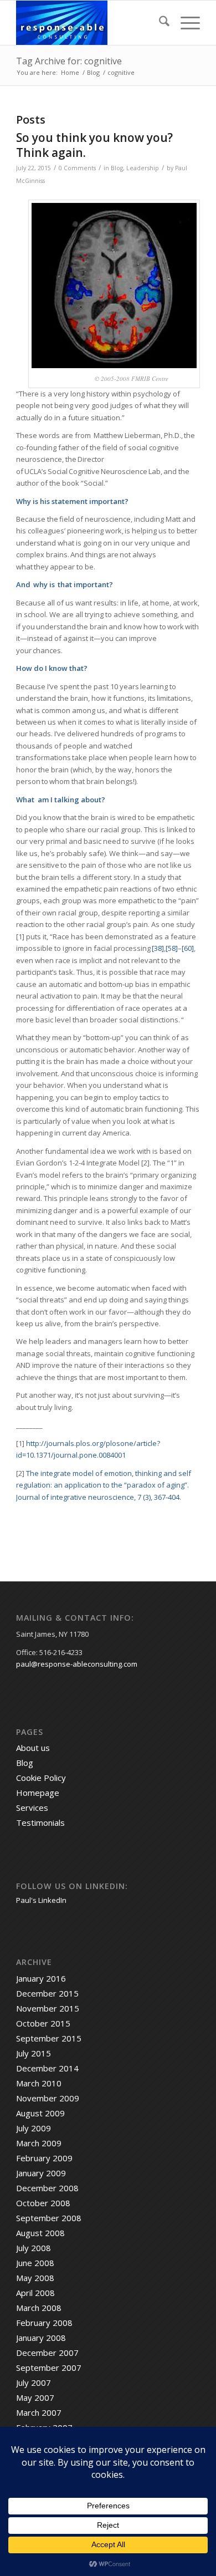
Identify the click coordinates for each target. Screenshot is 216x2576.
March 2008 (39, 2308)
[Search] (159, 23)
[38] (158, 948)
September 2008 (49, 2218)
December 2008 (47, 2188)
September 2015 (49, 2038)
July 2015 (34, 2053)
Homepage (38, 1793)
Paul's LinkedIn (41, 1900)
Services (32, 1808)
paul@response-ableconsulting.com (77, 1664)
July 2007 (34, 2382)
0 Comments (77, 168)
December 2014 (47, 2068)
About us (33, 1748)
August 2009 (40, 2113)
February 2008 (44, 2323)
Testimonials (40, 1822)
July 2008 (34, 2248)
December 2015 (47, 1993)
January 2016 (41, 1978)
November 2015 (48, 2008)
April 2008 (35, 2293)
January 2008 (41, 2338)
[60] (188, 948)
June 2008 (35, 2263)
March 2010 (39, 2083)
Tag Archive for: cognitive (69, 61)
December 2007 (47, 2353)
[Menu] (185, 23)
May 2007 (35, 2397)
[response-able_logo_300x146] (89, 23)
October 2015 (43, 2023)
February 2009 (44, 2158)
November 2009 (48, 2098)
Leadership (143, 168)
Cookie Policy (41, 1778)
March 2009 (39, 2143)
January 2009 (41, 2173)
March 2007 (39, 2412)
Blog (117, 168)
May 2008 (35, 2278)
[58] (172, 948)
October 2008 (43, 2203)
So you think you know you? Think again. (94, 145)
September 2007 (49, 2368)
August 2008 (40, 2233)
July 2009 (34, 2128)
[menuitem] (159, 23)
